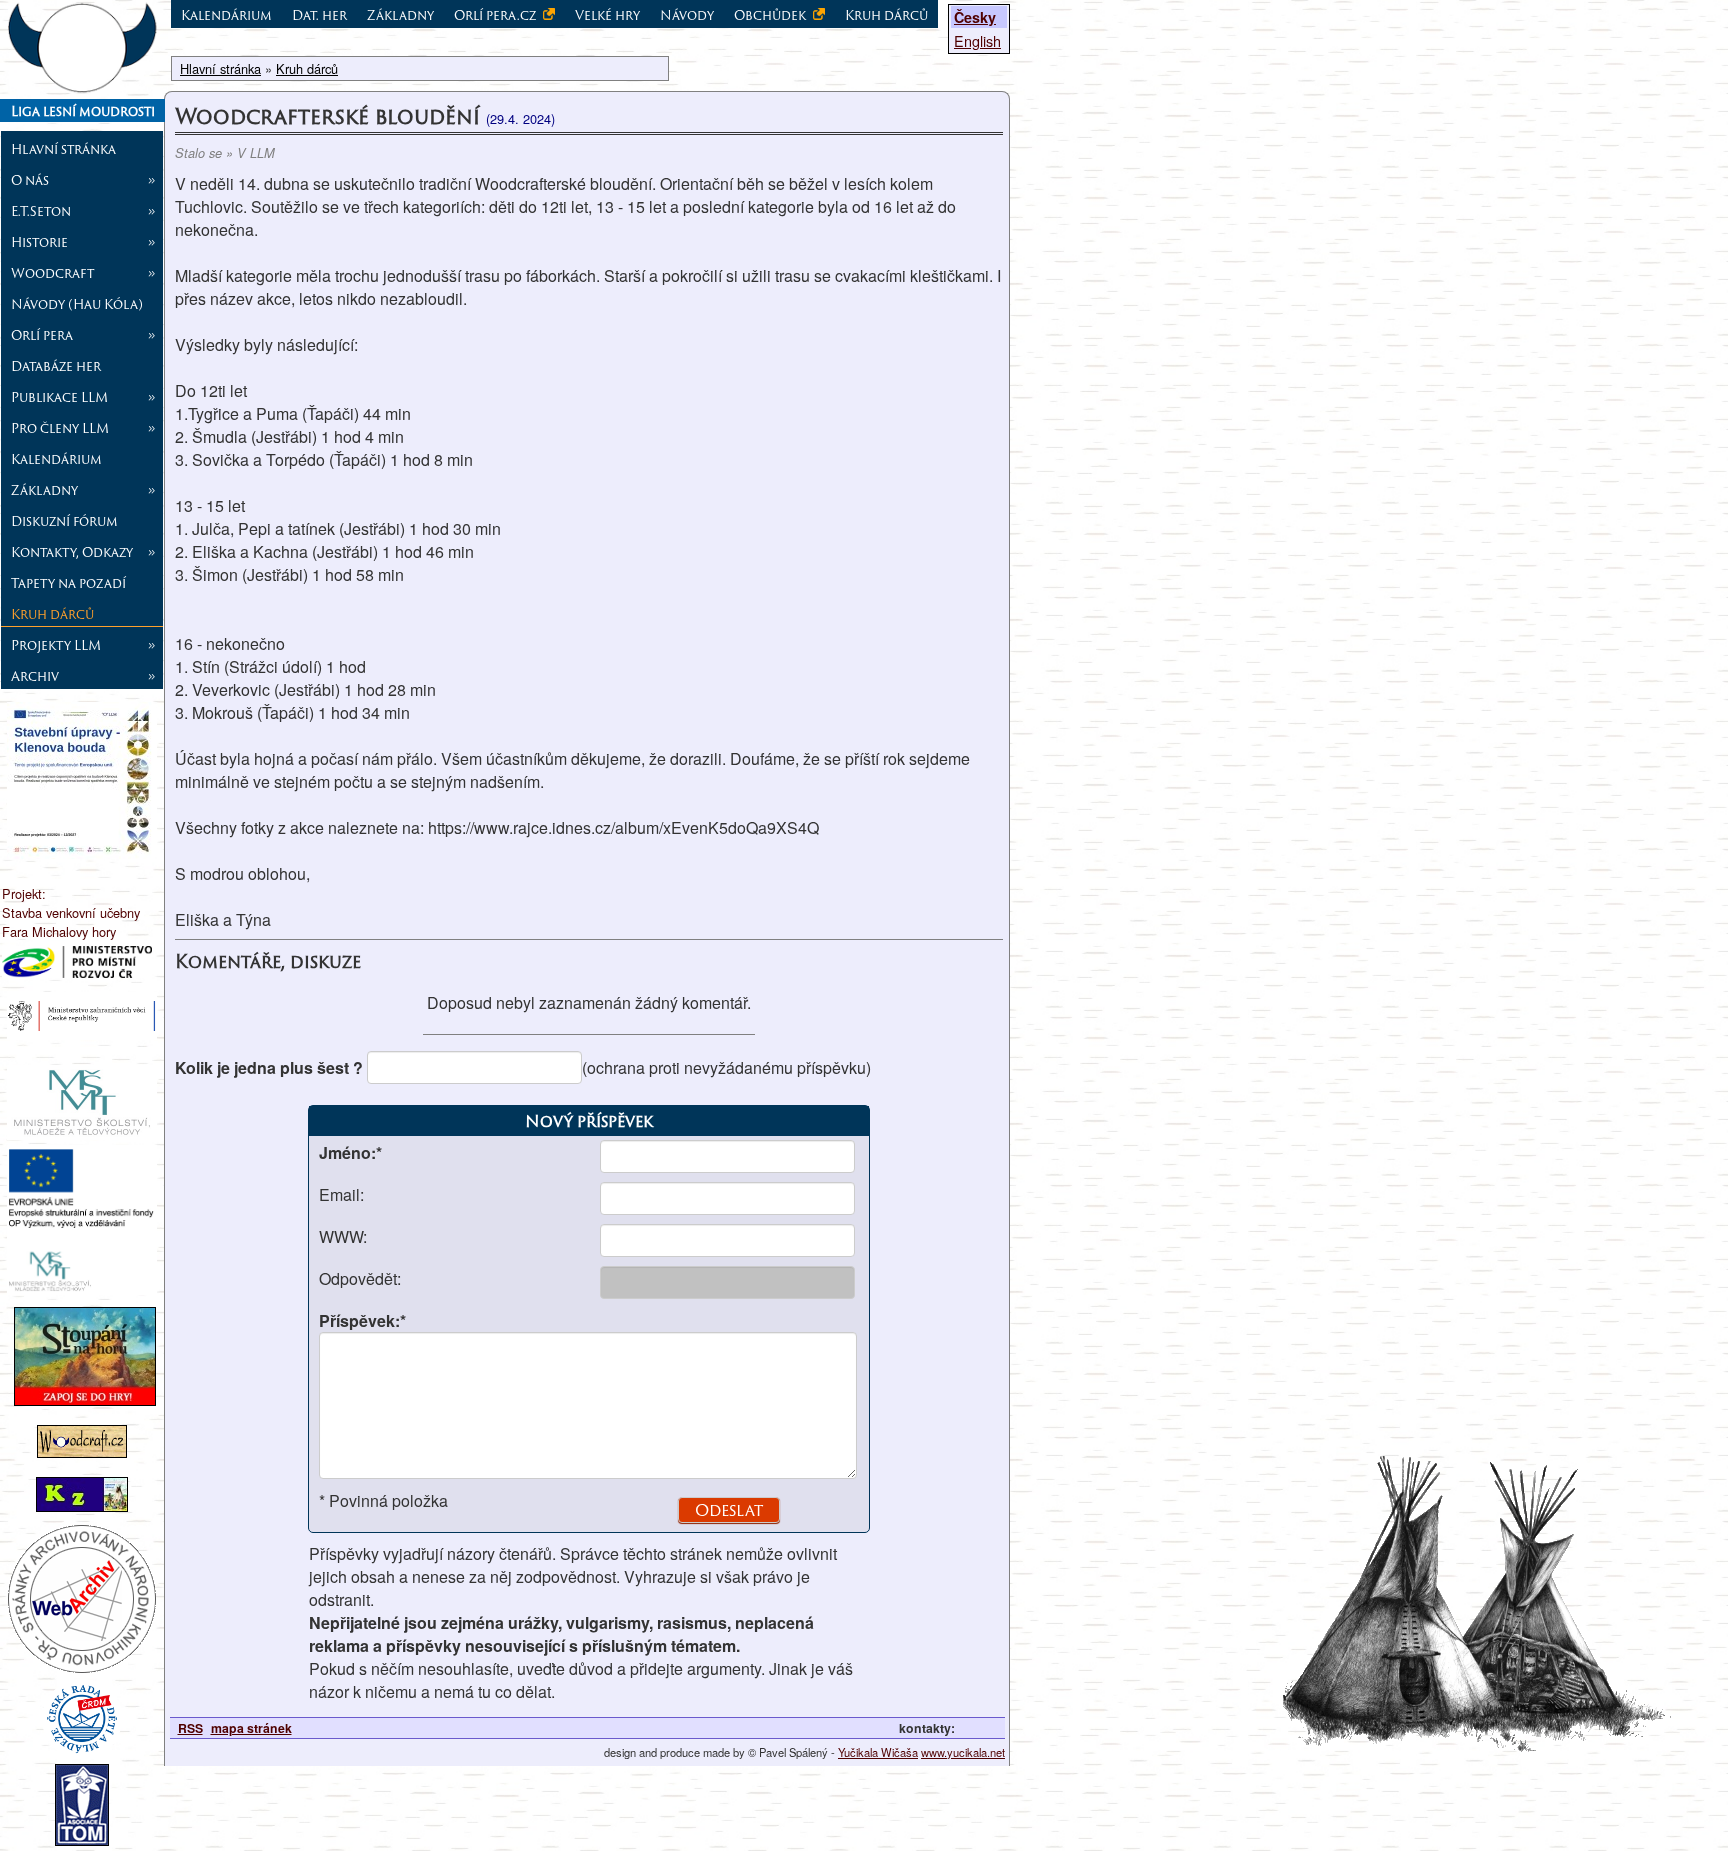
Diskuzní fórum (64, 521)
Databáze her (56, 366)
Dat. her (319, 15)
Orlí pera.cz (496, 15)
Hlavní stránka (63, 149)
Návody (687, 15)
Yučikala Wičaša (878, 1752)
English (977, 40)
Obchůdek (771, 15)
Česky (975, 17)
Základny (400, 15)
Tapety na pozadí (68, 583)
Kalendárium (56, 459)
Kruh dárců (52, 614)
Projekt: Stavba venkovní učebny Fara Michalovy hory (71, 912)
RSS (190, 1728)
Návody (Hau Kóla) (77, 304)
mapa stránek (251, 1728)
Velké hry (607, 15)
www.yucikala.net (963, 1752)
